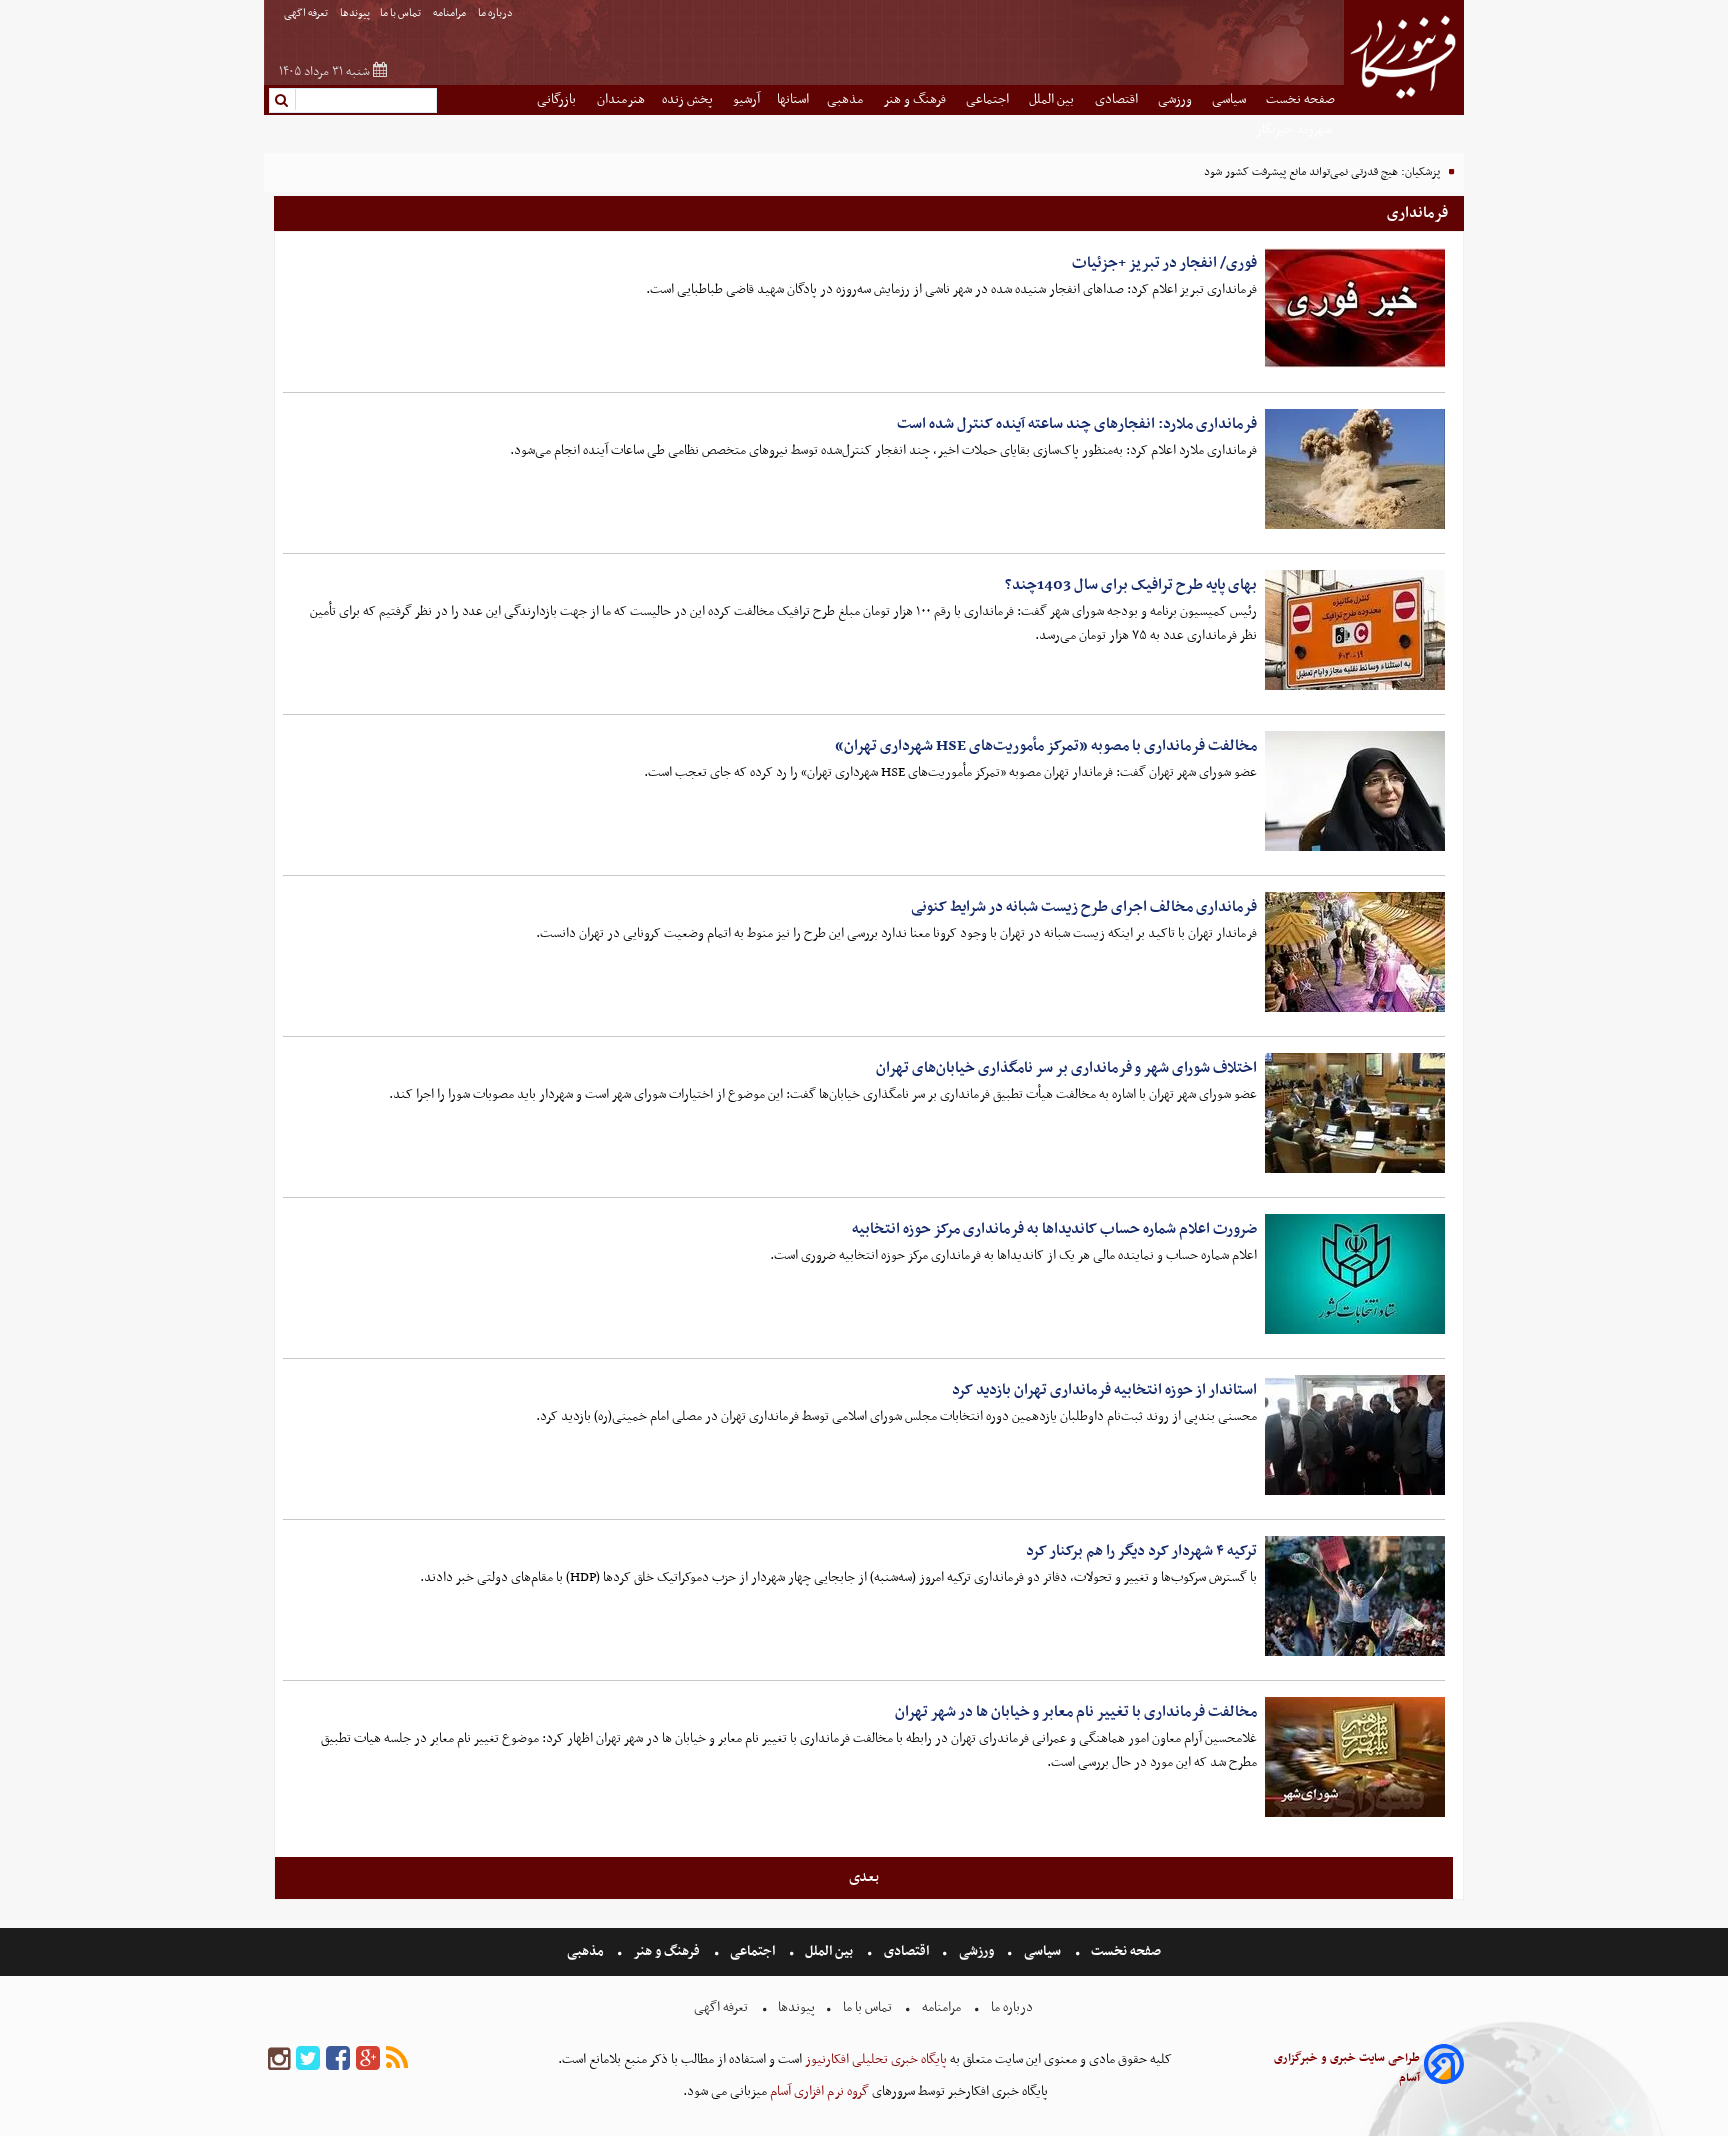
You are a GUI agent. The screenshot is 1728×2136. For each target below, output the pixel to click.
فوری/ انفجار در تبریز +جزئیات (1164, 263)
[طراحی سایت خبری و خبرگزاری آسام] (1444, 2067)
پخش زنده (689, 99)
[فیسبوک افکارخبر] (338, 2059)
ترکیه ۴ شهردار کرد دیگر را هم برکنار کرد (1141, 1551)
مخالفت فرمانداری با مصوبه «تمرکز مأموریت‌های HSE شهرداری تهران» (1046, 746)
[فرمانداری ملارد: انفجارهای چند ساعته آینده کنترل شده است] (1355, 469)
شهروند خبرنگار (1295, 129)
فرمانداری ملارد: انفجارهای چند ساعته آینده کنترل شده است (1077, 424)
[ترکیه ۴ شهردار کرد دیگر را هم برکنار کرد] (1355, 1596)
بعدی (864, 1877)
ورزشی (1176, 99)
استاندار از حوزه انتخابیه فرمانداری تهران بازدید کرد (1104, 1390)
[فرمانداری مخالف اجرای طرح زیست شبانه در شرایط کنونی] (1355, 952)
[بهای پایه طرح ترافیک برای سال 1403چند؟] (1355, 630)
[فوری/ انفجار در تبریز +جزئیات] (1355, 308)
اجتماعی (989, 99)
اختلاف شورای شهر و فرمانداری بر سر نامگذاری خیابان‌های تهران (1066, 1068)
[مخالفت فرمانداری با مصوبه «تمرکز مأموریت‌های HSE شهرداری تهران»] (1355, 791)
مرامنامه (450, 13)
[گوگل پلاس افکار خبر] (368, 2059)
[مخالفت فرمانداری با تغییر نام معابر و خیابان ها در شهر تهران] (1355, 1757)
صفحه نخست (1300, 99)
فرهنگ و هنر (916, 99)
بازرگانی (558, 99)
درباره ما (496, 13)
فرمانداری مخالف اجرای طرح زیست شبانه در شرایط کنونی (1084, 907)
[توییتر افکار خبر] (308, 2059)
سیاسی (1230, 99)
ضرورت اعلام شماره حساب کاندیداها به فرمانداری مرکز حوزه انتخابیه (1054, 1229)
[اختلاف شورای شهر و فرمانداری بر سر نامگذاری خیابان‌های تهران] (1355, 1113)
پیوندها (355, 13)
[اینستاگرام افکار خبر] (279, 2059)
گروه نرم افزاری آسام (818, 2091)
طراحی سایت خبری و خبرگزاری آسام (1347, 2068)
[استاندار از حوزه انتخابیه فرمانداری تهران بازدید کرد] (1355, 1435)
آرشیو (746, 99)
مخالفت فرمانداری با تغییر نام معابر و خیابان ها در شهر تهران (1076, 1712)
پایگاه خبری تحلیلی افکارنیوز (874, 2059)
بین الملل (1053, 99)
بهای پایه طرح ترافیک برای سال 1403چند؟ (1131, 585)
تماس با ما (401, 13)
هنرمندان (621, 99)
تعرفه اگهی (307, 13)
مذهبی (846, 99)
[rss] (397, 2059)
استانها (793, 99)
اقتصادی (1118, 99)
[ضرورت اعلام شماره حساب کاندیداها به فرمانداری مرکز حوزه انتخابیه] (1355, 1274)
